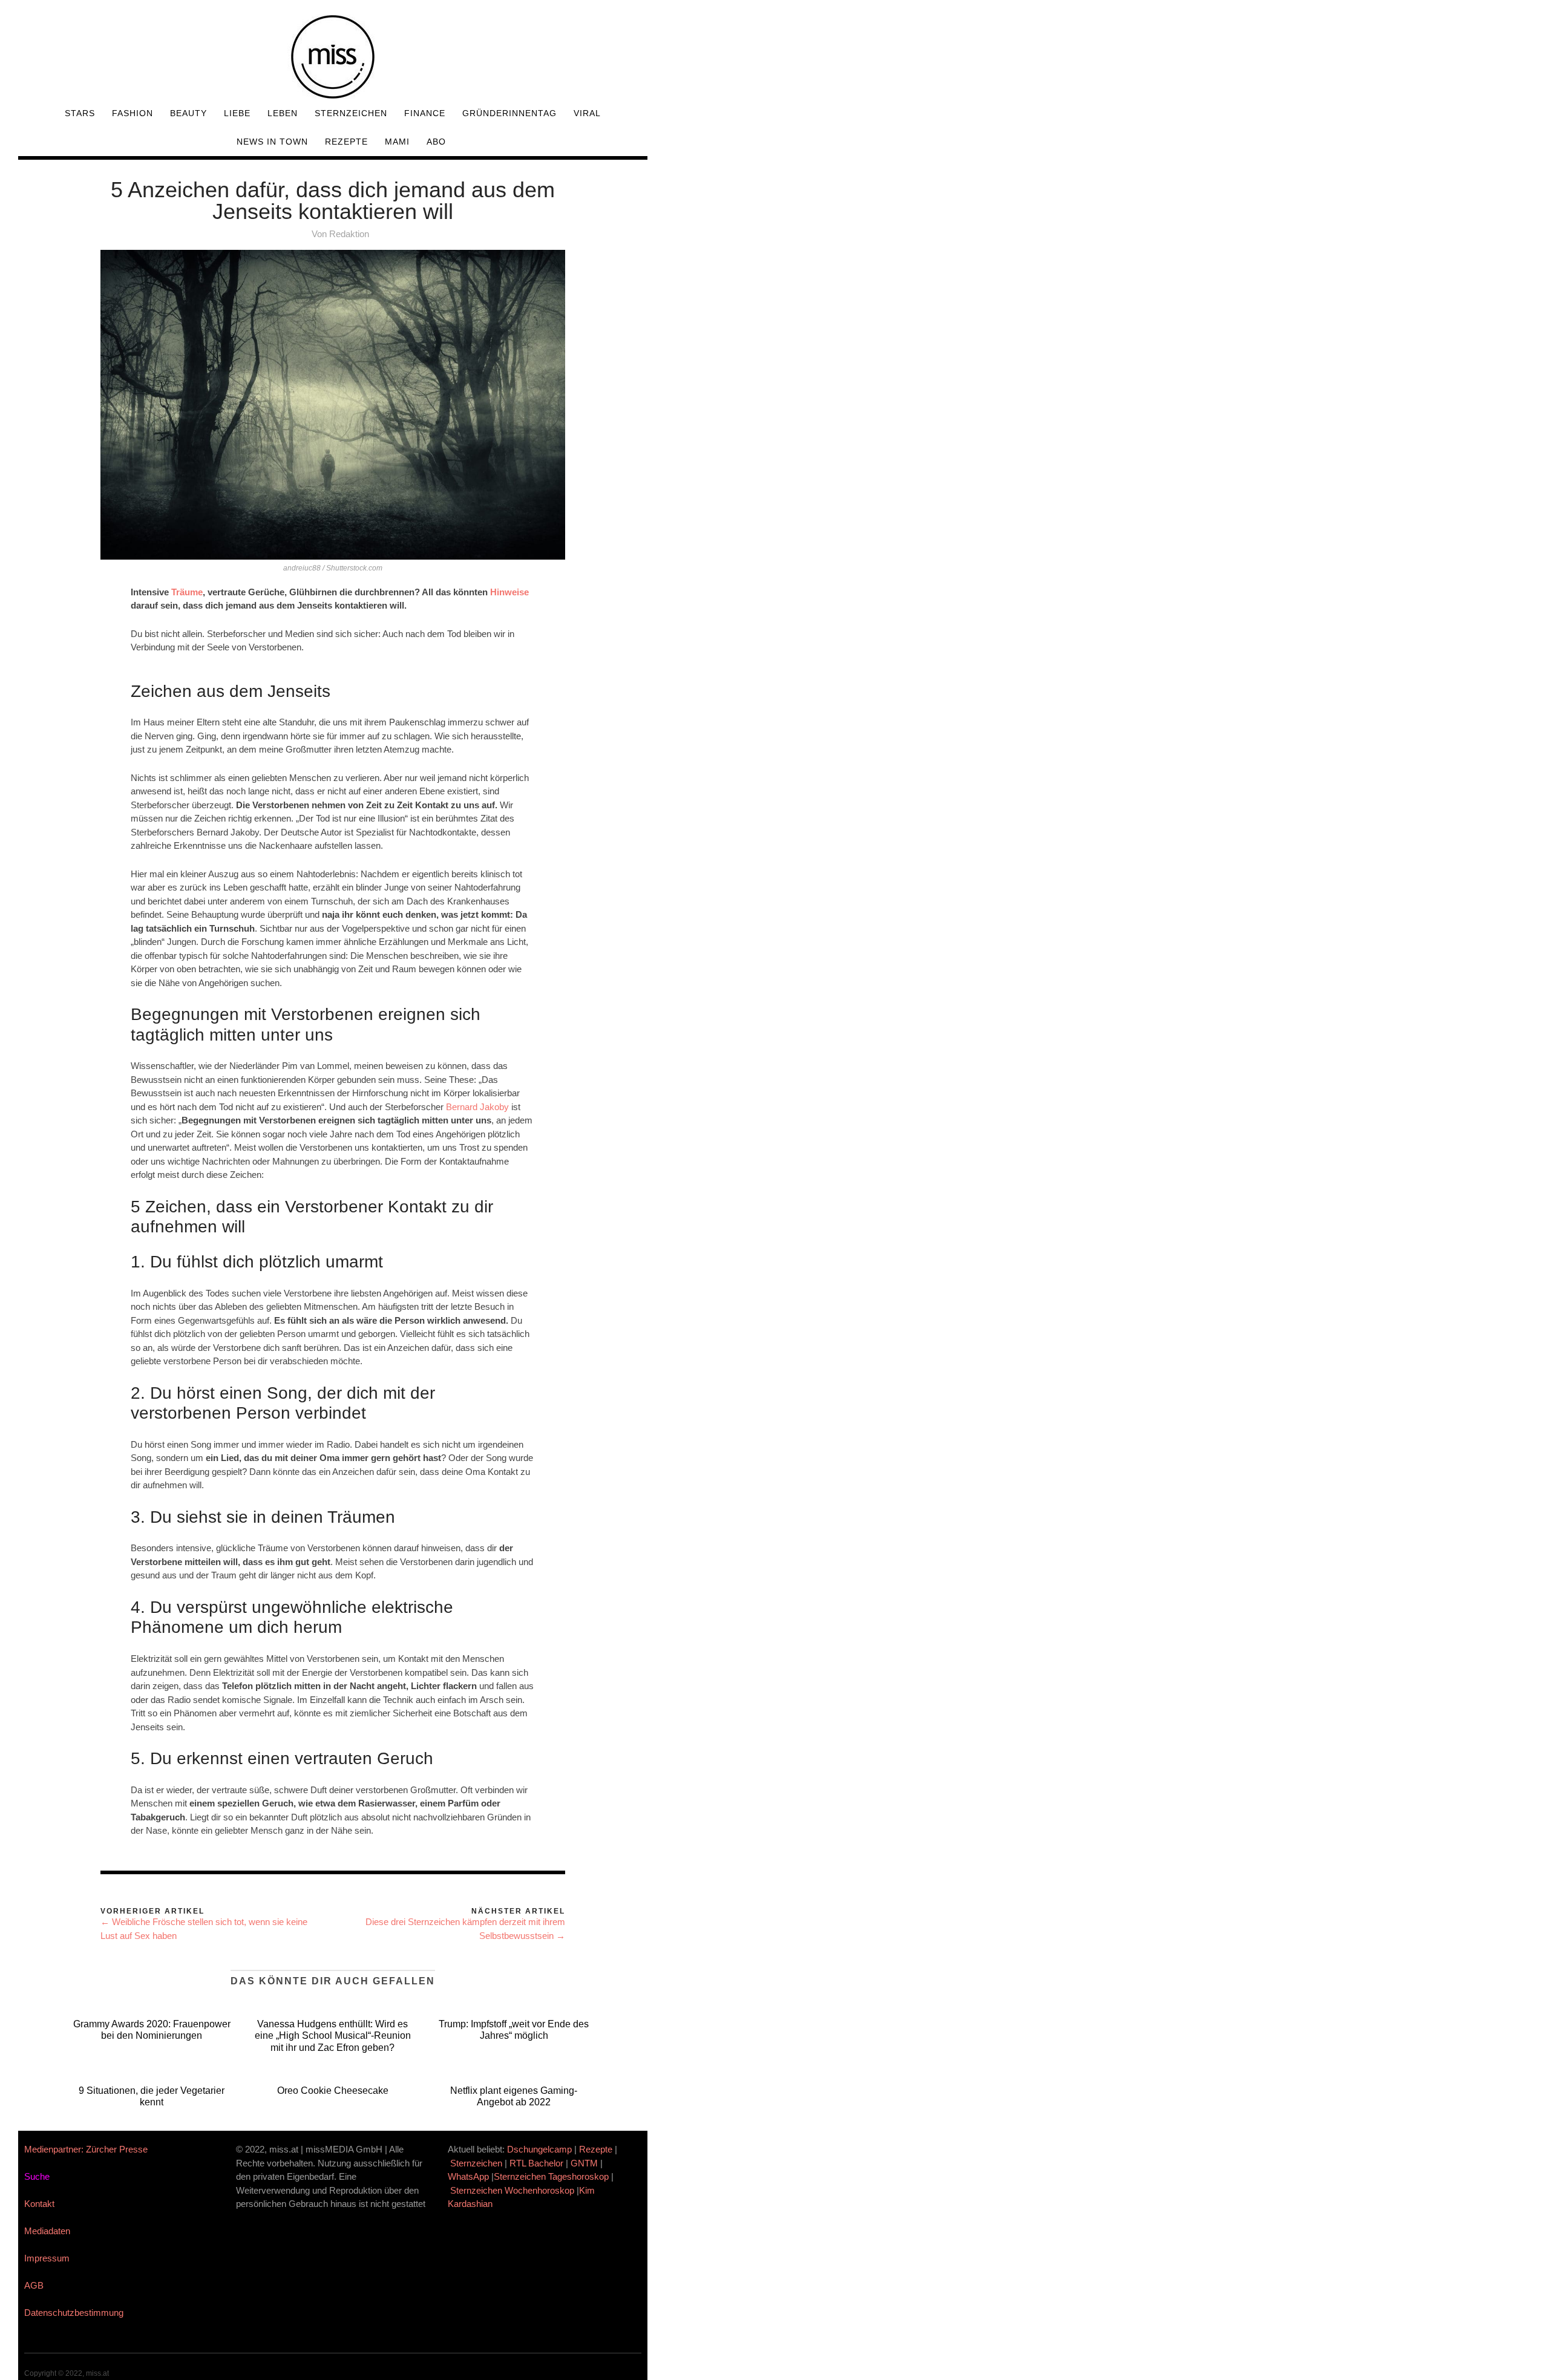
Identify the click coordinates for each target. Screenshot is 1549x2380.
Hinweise (509, 592)
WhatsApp (468, 2176)
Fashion (133, 113)
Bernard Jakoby (479, 1107)
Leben (283, 113)
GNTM (584, 2163)
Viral (587, 113)
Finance (425, 113)
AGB (34, 2285)
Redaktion (349, 234)
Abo (436, 142)
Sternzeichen (351, 113)
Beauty (188, 113)
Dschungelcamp (539, 2149)
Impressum (47, 2258)
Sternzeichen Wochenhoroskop (512, 2190)
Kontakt (39, 2204)
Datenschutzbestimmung (74, 2313)
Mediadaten (47, 2231)
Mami (397, 142)
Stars (80, 113)
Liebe (237, 113)
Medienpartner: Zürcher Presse (86, 2149)
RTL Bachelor (536, 2163)
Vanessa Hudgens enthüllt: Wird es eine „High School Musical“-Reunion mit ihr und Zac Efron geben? (333, 2035)
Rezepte (346, 142)
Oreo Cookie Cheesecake (333, 2091)
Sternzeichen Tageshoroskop (551, 2176)
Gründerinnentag (509, 113)
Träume (187, 592)
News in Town (272, 142)
